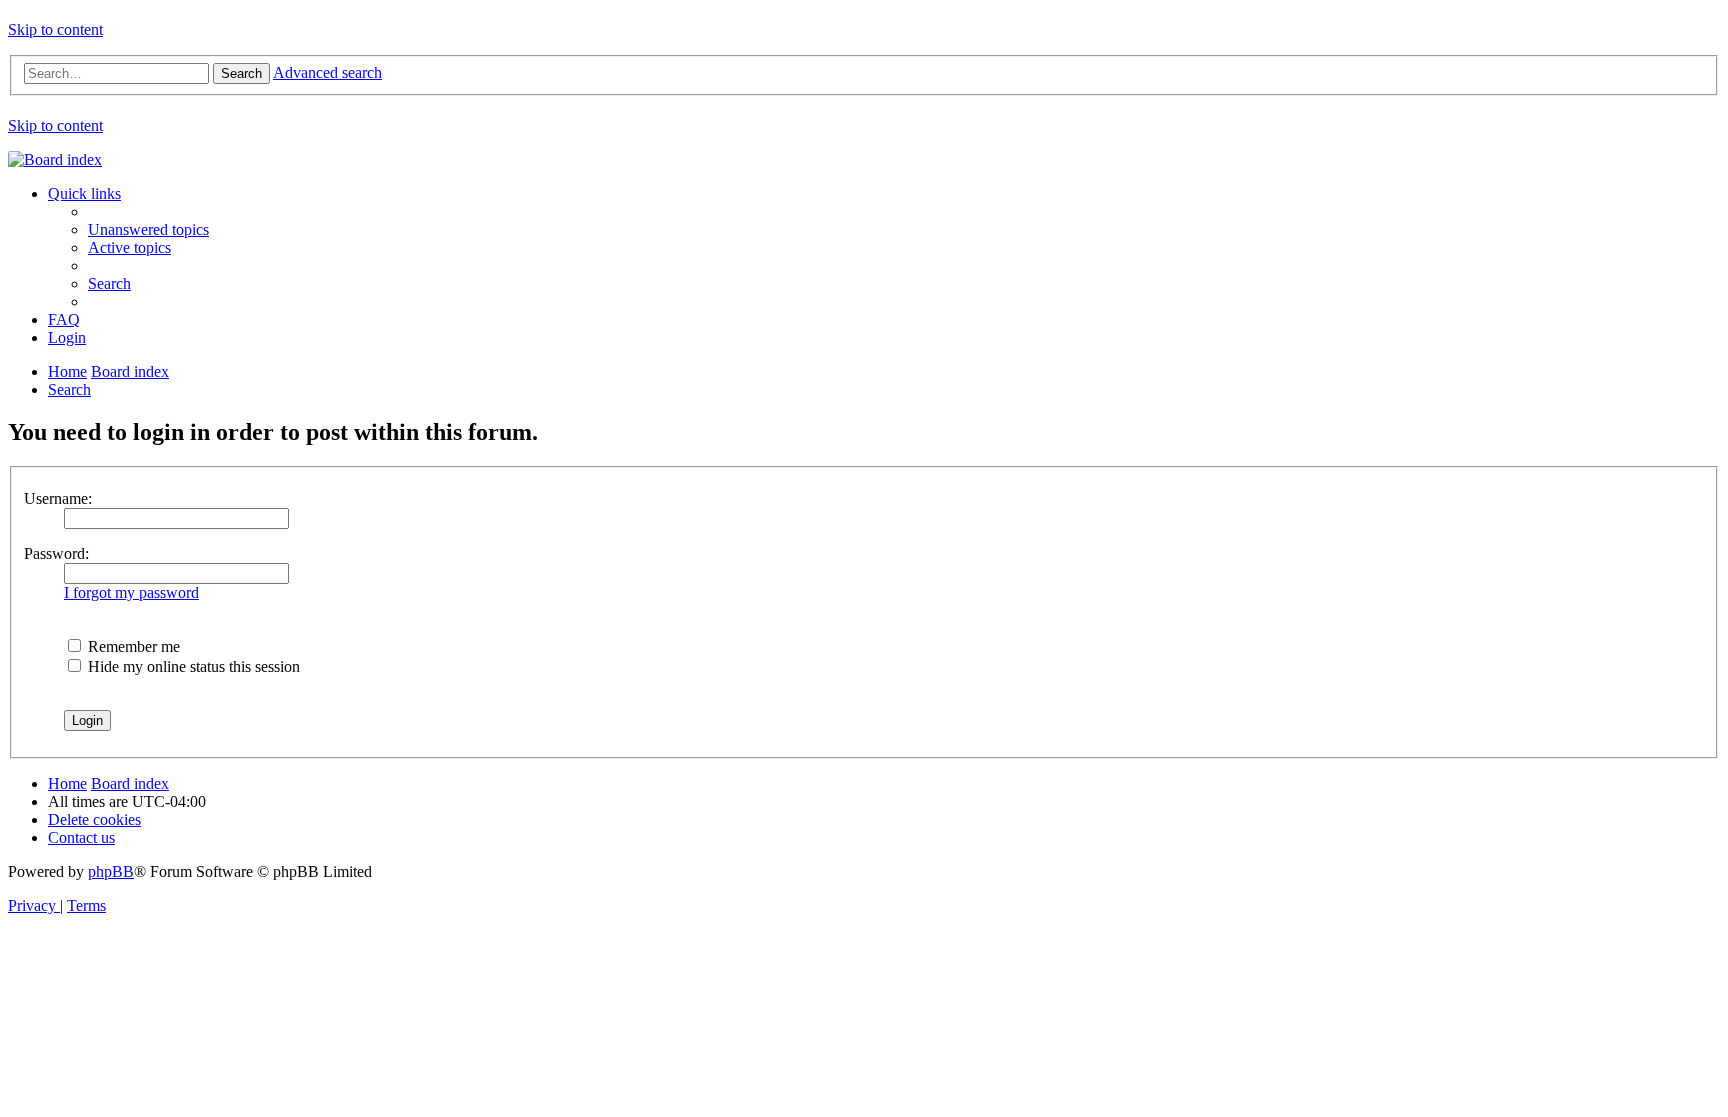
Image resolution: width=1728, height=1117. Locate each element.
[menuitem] (148, 229)
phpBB (111, 871)
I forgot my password (131, 592)
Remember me (132, 646)
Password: (56, 553)
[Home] (55, 159)
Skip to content (55, 29)
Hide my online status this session (192, 666)
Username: (58, 498)
